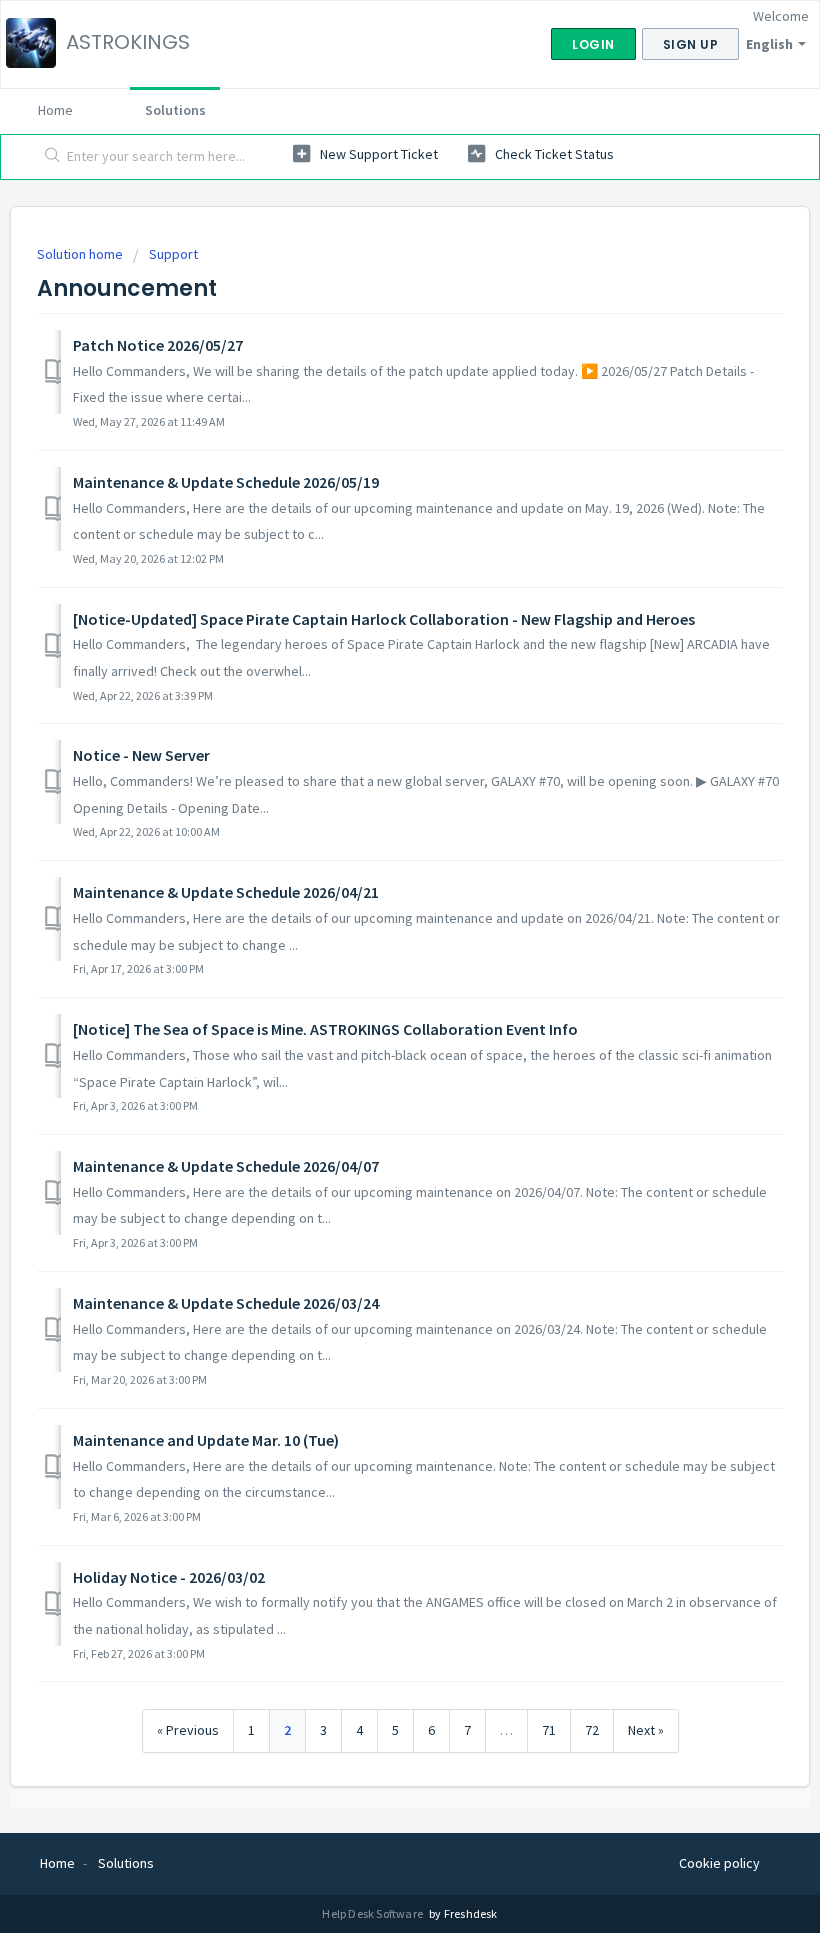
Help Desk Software (373, 1913)
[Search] (48, 157)
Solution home (81, 254)
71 (549, 1730)
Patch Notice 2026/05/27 (158, 345)
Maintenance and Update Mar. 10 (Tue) (206, 1440)
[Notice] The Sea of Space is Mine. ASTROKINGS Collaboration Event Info (325, 1029)
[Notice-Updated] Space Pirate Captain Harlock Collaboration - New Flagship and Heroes (384, 619)
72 (592, 1730)
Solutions (175, 110)
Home (55, 110)
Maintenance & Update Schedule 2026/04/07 (226, 1166)
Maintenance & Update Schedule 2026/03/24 (226, 1303)
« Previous (188, 1730)
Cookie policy (719, 1863)
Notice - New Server (141, 755)
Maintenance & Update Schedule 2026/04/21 (226, 892)
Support (173, 254)
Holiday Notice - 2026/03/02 (169, 1577)
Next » (646, 1730)
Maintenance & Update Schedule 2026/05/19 (226, 482)
